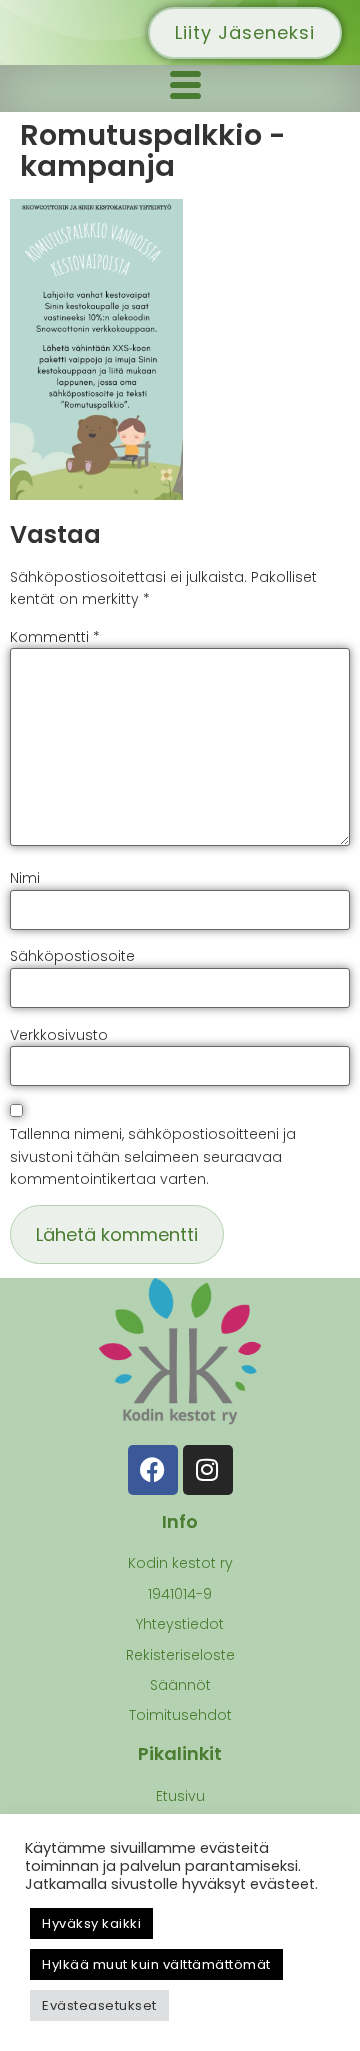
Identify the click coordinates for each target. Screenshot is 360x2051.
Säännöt (180, 1685)
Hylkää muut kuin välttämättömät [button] (156, 1964)
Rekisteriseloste (180, 1655)
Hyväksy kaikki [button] (91, 1923)
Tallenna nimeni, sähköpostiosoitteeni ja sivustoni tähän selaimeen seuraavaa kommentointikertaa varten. (153, 1156)
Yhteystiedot (180, 1624)
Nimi (25, 878)
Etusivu (180, 1796)
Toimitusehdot (180, 1715)
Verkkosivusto (59, 1035)
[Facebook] (153, 1470)
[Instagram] (208, 1470)
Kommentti (55, 637)
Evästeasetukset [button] (99, 2005)
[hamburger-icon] (185, 88)
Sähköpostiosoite (72, 956)
